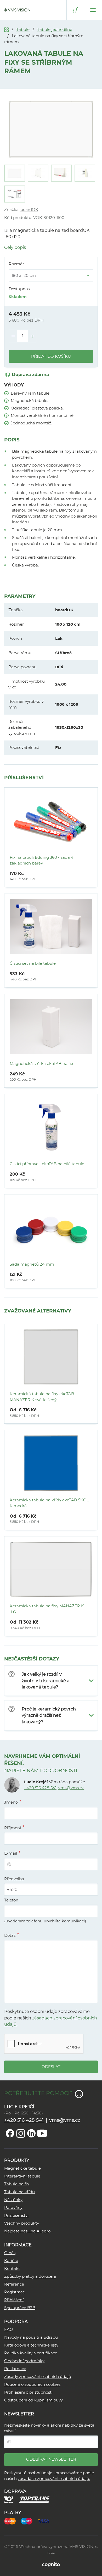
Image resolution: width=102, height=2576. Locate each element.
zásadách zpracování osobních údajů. (54, 2479)
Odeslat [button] (51, 2067)
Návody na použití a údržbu (31, 2337)
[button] (51, 1681)
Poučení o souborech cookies (32, 2384)
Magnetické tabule (22, 2168)
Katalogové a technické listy (31, 2345)
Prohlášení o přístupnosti (28, 2392)
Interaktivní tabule (22, 2176)
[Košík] (75, 10)
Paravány (13, 2207)
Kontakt (12, 2268)
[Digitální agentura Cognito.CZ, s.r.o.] (51, 2565)
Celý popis (15, 247)
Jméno (11, 1802)
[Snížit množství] (13, 336)
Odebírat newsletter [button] (51, 2459)
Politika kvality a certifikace (31, 2353)
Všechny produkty (22, 2223)
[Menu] (93, 10)
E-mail (11, 1853)
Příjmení (13, 1828)
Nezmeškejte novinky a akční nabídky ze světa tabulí (49, 2428)
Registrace (15, 2292)
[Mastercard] (13, 2521)
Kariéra (11, 2261)
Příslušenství (16, 2215)
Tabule (23, 29)
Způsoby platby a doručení (30, 2276)
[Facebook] (10, 2133)
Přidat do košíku (51, 356)
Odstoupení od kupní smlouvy (33, 2400)
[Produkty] (6, 29)
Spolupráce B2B (20, 2308)
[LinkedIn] (31, 2133)
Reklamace (15, 2369)
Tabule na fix (17, 2184)
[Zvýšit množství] (32, 336)
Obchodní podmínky (24, 2361)
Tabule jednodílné (55, 29)
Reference (14, 2284)
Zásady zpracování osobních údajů (38, 2376)
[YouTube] (42, 2133)
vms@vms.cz (71, 1788)
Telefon (11, 1900)
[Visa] (46, 2521)
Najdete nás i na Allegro (27, 2231)
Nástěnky (13, 2200)
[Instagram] (21, 2133)
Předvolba (14, 1879)
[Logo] (17, 10)
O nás (10, 2253)
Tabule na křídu (19, 2192)
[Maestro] (29, 2521)
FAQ (9, 2329)
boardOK (29, 209)
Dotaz (10, 1935)
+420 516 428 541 (40, 1788)
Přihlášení (14, 2300)
